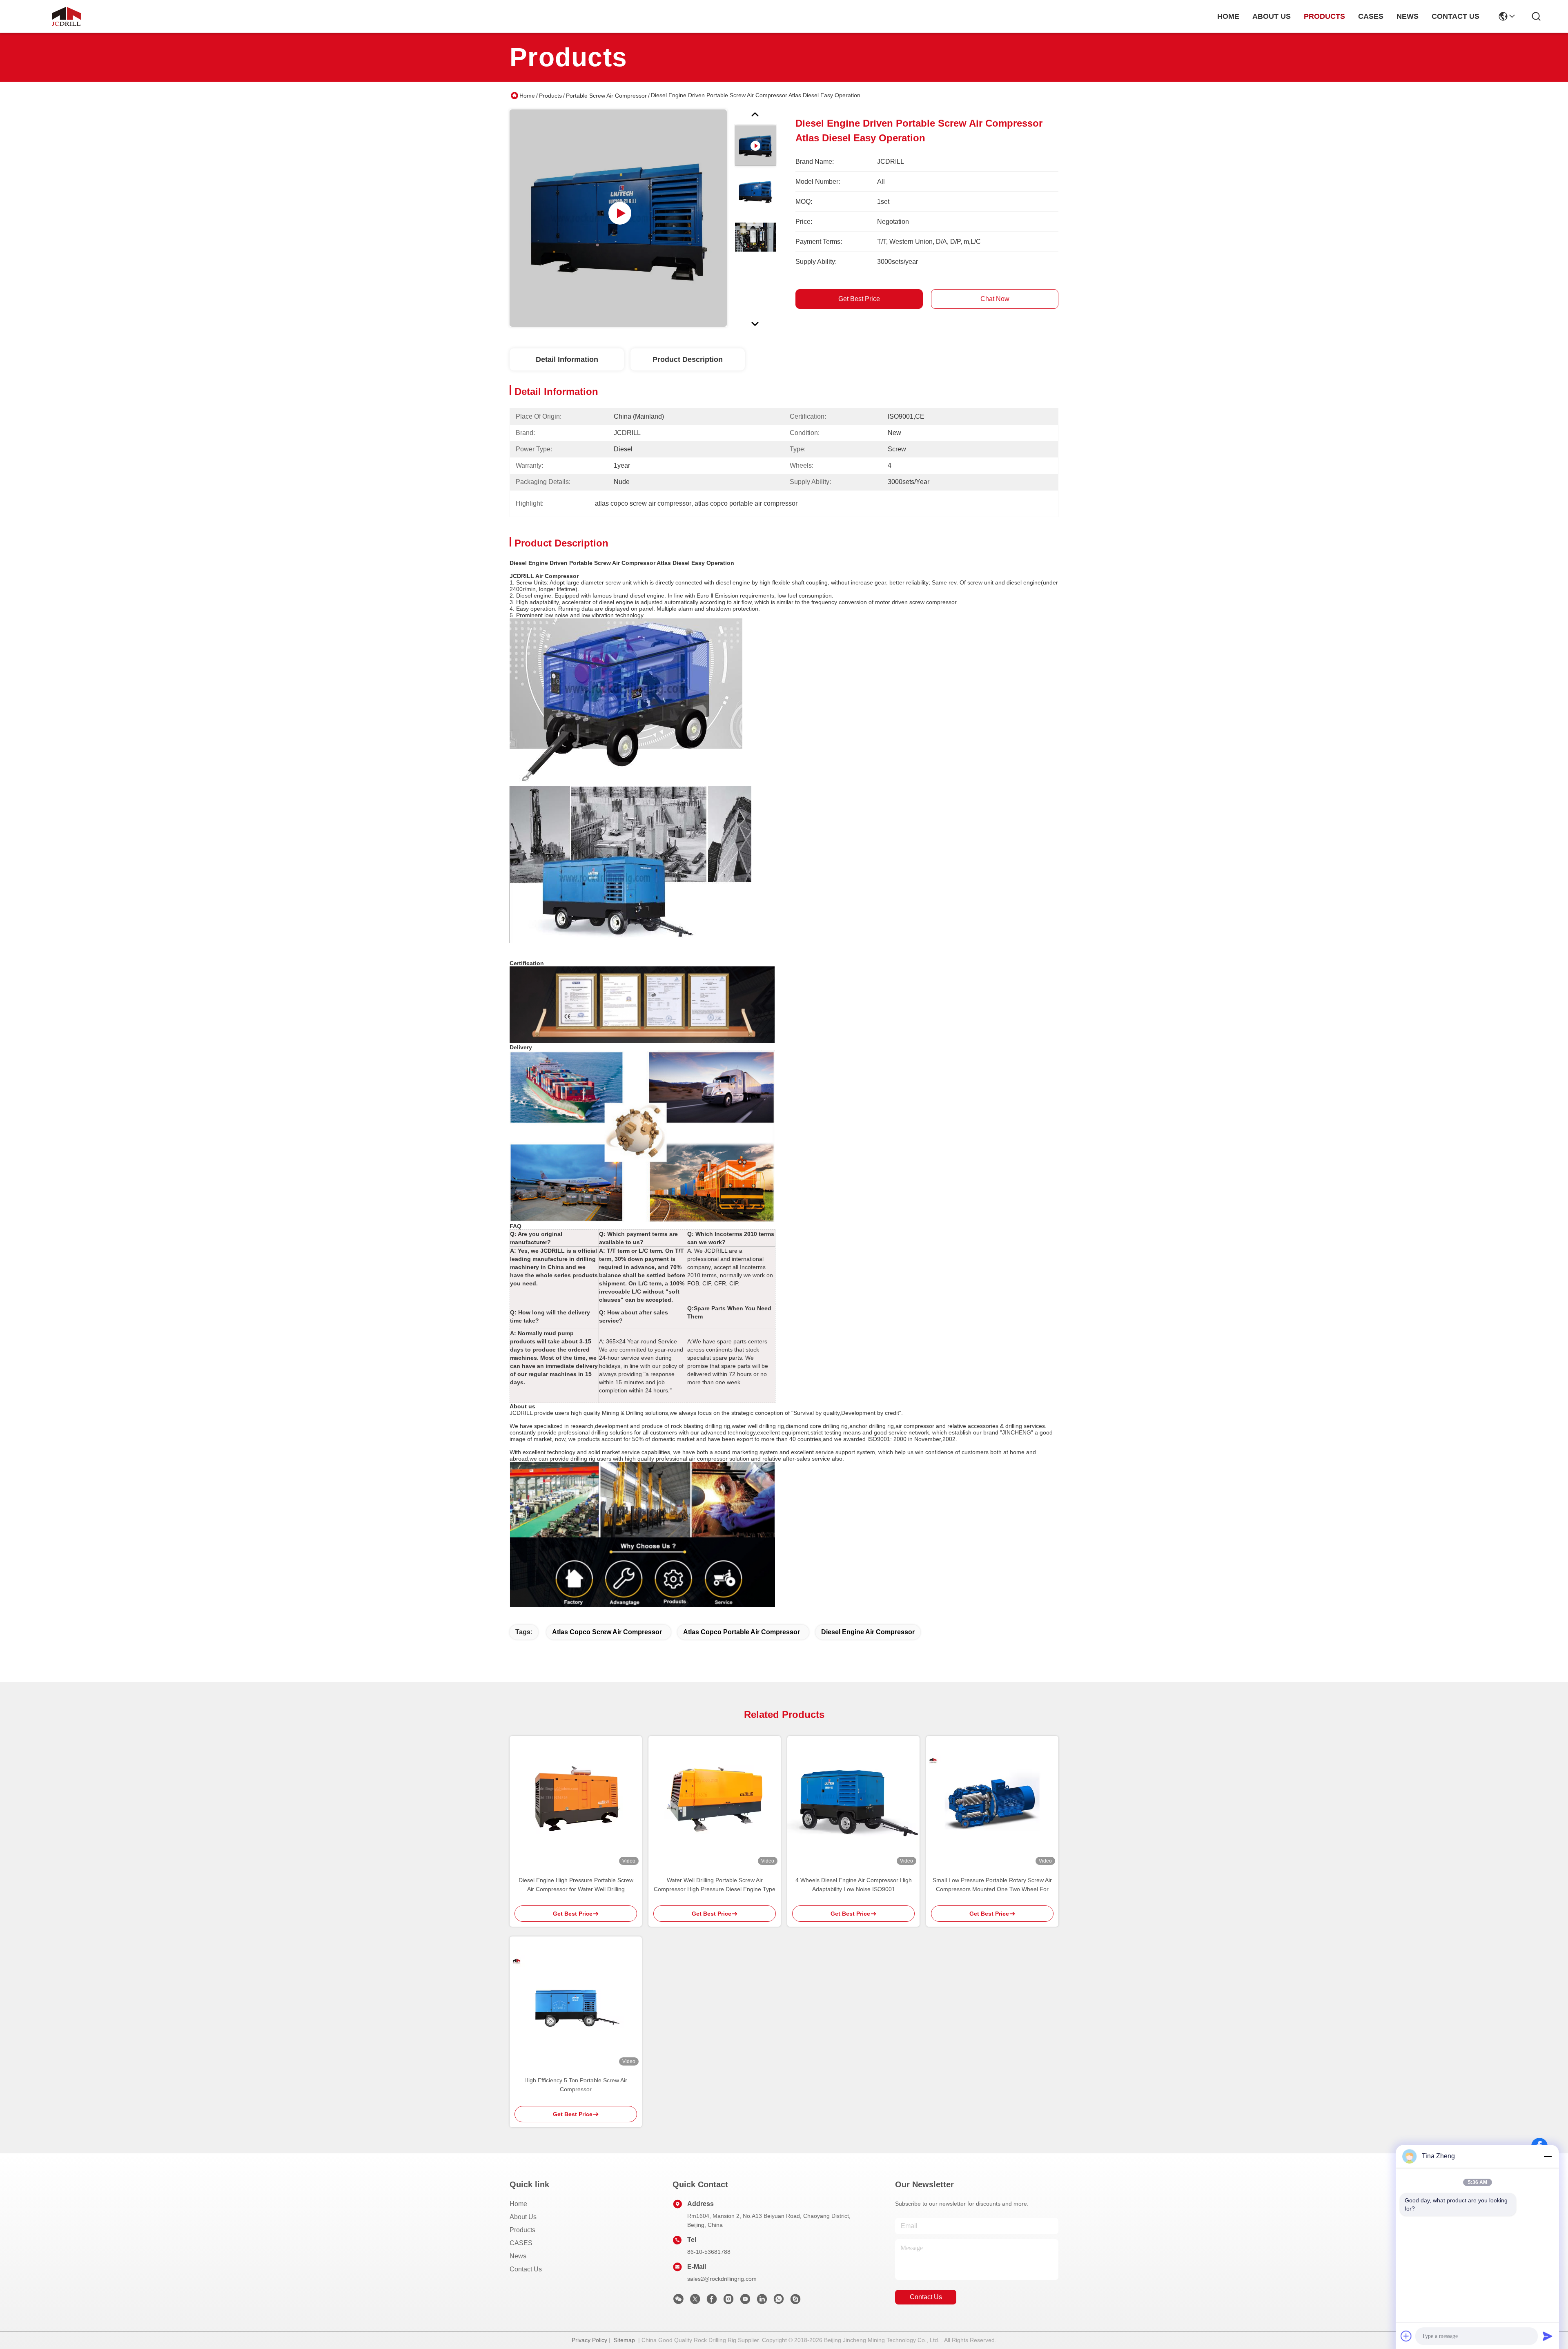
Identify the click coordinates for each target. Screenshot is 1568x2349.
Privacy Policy (589, 2340)
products (1324, 16)
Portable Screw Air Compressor (606, 96)
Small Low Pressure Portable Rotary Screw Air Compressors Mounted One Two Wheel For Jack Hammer (992, 1885)
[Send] (1548, 2336)
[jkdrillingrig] (795, 2301)
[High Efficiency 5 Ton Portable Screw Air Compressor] (576, 2003)
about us (1272, 16)
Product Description (688, 359)
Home (1228, 16)
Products (550, 96)
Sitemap (624, 2340)
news (1408, 16)
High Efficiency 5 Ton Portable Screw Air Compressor (576, 2085)
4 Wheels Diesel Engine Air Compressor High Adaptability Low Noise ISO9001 (854, 1885)
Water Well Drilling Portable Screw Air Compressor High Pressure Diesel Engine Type (715, 1885)
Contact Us (526, 2269)
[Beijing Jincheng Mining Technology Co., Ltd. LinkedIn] (762, 2301)
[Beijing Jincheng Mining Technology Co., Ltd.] (66, 16)
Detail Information (567, 359)
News (518, 2256)
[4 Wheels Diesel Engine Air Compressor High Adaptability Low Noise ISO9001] (853, 1802)
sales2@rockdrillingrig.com (722, 2279)
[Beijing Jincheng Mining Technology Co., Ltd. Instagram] (728, 2301)
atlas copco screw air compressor (607, 1632)
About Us (523, 2217)
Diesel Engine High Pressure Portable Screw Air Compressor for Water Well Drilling (576, 1885)
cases (1371, 16)
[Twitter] (695, 2301)
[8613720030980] (779, 2301)
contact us (1456, 16)
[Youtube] (745, 2301)
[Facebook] (712, 2301)
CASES (521, 2243)
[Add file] (1406, 2336)
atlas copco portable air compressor (742, 1632)
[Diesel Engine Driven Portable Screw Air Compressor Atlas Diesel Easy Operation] (618, 218)
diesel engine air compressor (868, 1632)
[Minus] (1548, 2156)
